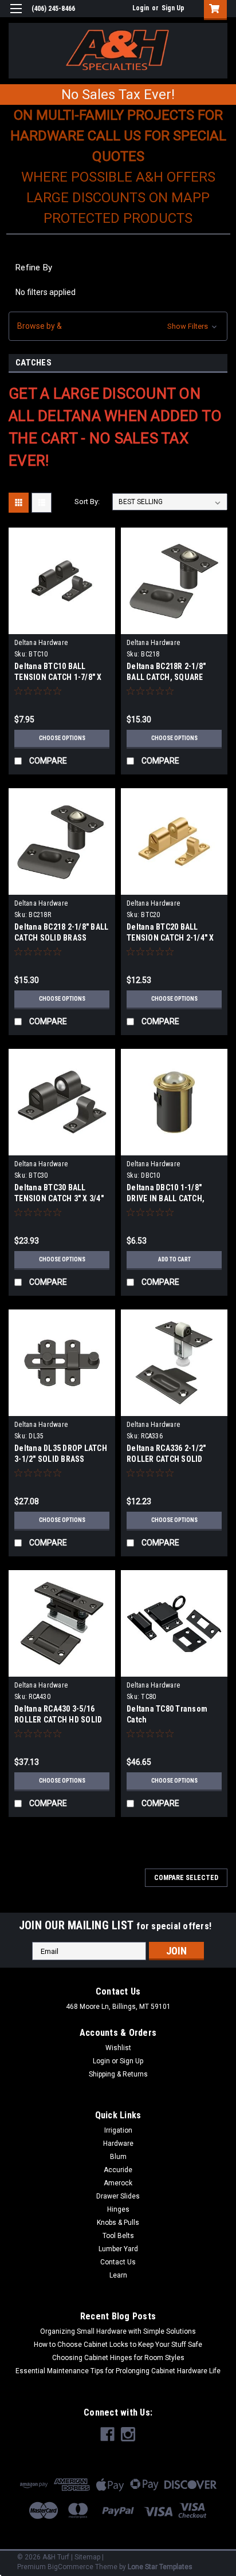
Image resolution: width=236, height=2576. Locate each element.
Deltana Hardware (41, 643)
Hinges (118, 2209)
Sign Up (173, 8)
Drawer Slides (118, 2196)
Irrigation (118, 2130)
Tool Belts (118, 2236)
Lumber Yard (118, 2249)
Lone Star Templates (160, 2567)
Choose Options (62, 738)
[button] (118, 326)
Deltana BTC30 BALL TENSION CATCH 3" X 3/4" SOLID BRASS (59, 1198)
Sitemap (87, 2557)
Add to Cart (174, 1259)
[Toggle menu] (16, 16)
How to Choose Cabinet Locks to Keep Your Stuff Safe (118, 2345)
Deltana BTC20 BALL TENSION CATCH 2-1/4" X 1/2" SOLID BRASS (170, 938)
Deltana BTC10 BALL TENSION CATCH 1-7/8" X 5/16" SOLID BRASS (58, 677)
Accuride (118, 2170)
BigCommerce (70, 2567)
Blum (118, 2157)
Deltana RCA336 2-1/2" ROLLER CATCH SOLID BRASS (166, 1459)
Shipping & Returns (118, 2074)
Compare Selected (186, 1878)
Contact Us (118, 2262)
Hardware (118, 2144)
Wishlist (118, 2048)
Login (141, 8)
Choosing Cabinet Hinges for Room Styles (118, 2358)
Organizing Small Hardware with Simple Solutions (118, 2331)
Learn (118, 2275)
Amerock (118, 2183)
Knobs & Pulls (118, 2223)
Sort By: (87, 502)
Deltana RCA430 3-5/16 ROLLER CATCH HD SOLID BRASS (58, 1720)
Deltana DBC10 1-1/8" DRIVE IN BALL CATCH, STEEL (166, 1198)
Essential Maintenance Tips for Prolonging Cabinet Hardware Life (118, 2371)
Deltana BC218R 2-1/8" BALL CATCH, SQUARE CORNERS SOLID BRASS (168, 677)
